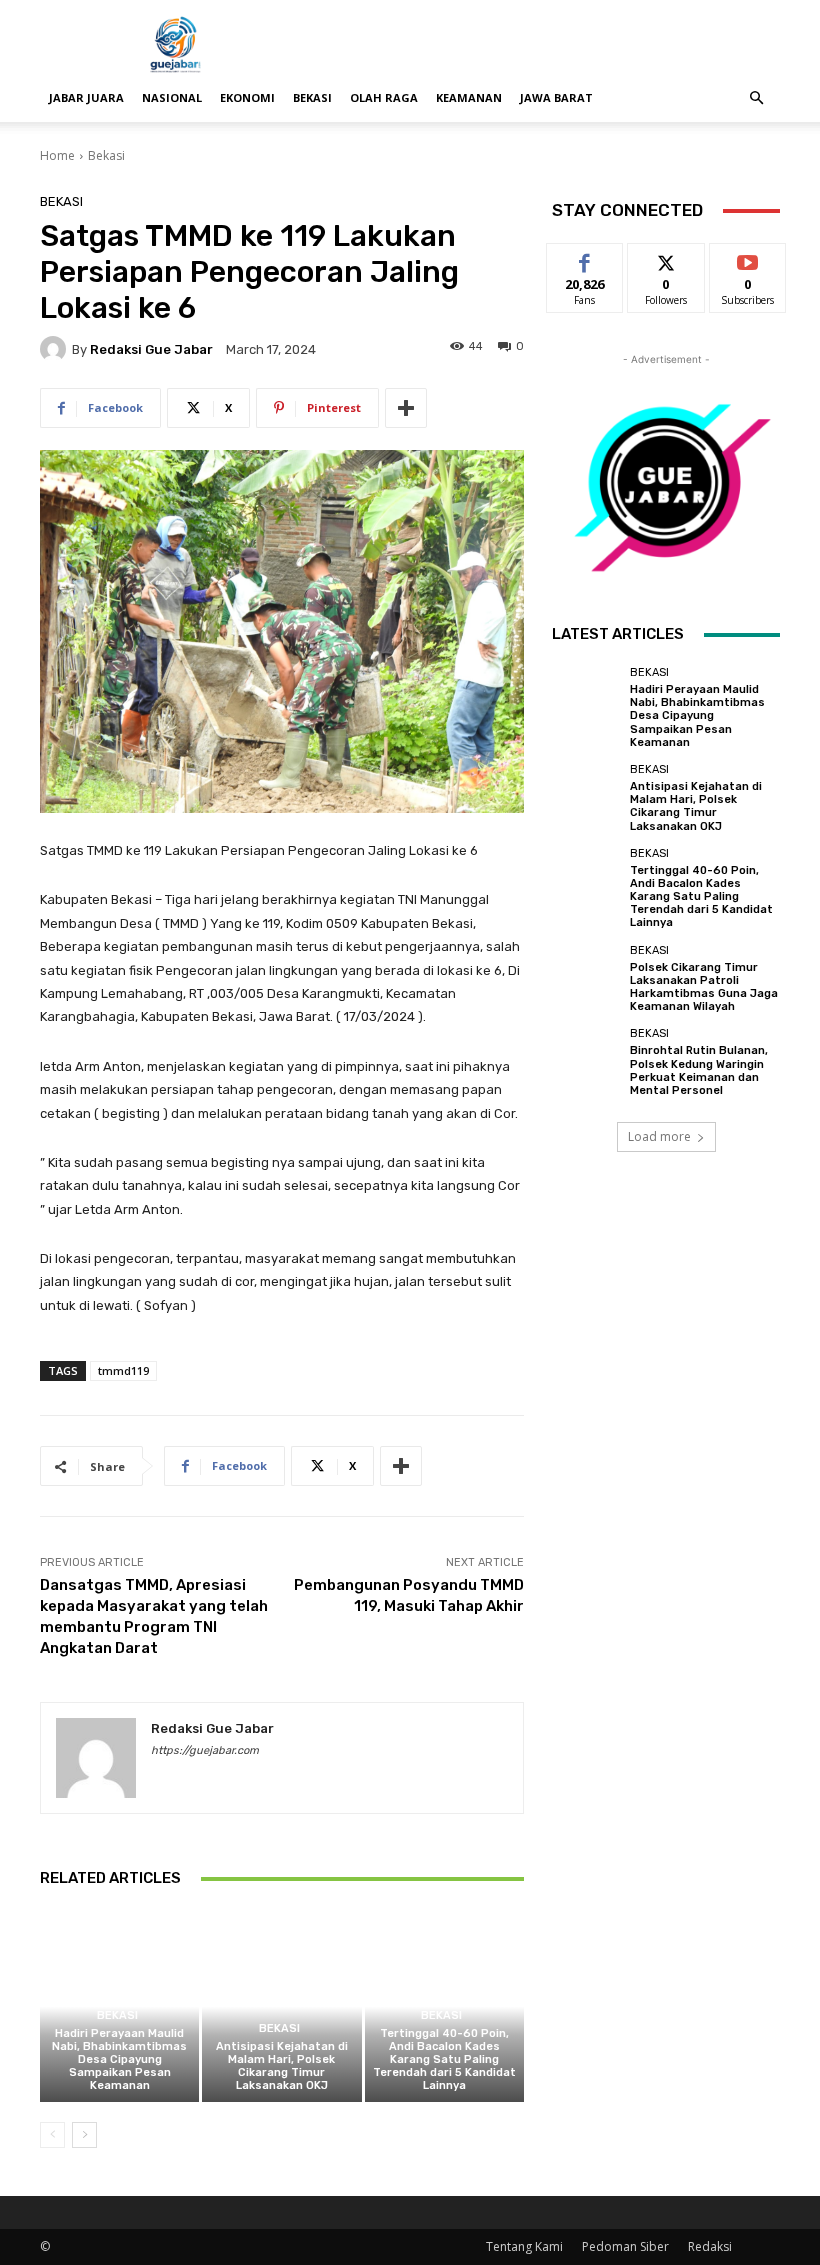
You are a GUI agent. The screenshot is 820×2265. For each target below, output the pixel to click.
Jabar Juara (86, 97)
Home (57, 155)
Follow (666, 258)
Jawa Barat (556, 97)
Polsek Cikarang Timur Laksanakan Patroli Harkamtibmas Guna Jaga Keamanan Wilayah (704, 987)
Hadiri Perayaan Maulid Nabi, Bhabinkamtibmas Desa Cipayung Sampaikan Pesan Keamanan (119, 2060)
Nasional (172, 97)
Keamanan (469, 97)
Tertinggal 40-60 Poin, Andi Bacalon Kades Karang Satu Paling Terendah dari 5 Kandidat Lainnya (444, 2060)
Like (585, 258)
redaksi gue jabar (151, 349)
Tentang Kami (524, 2246)
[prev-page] (52, 2135)
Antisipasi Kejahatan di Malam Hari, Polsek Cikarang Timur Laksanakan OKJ (282, 2066)
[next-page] (84, 2135)
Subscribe (748, 258)
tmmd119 (123, 1370)
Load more (659, 1136)
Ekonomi (247, 97)
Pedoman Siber (625, 2246)
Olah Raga (384, 97)
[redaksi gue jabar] (56, 349)
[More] (406, 408)
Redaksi (710, 2246)
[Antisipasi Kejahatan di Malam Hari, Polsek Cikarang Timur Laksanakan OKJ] (281, 2006)
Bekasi (312, 97)
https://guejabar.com (205, 1750)
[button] (756, 98)
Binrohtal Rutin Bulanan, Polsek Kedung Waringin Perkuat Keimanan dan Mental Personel (699, 1070)
